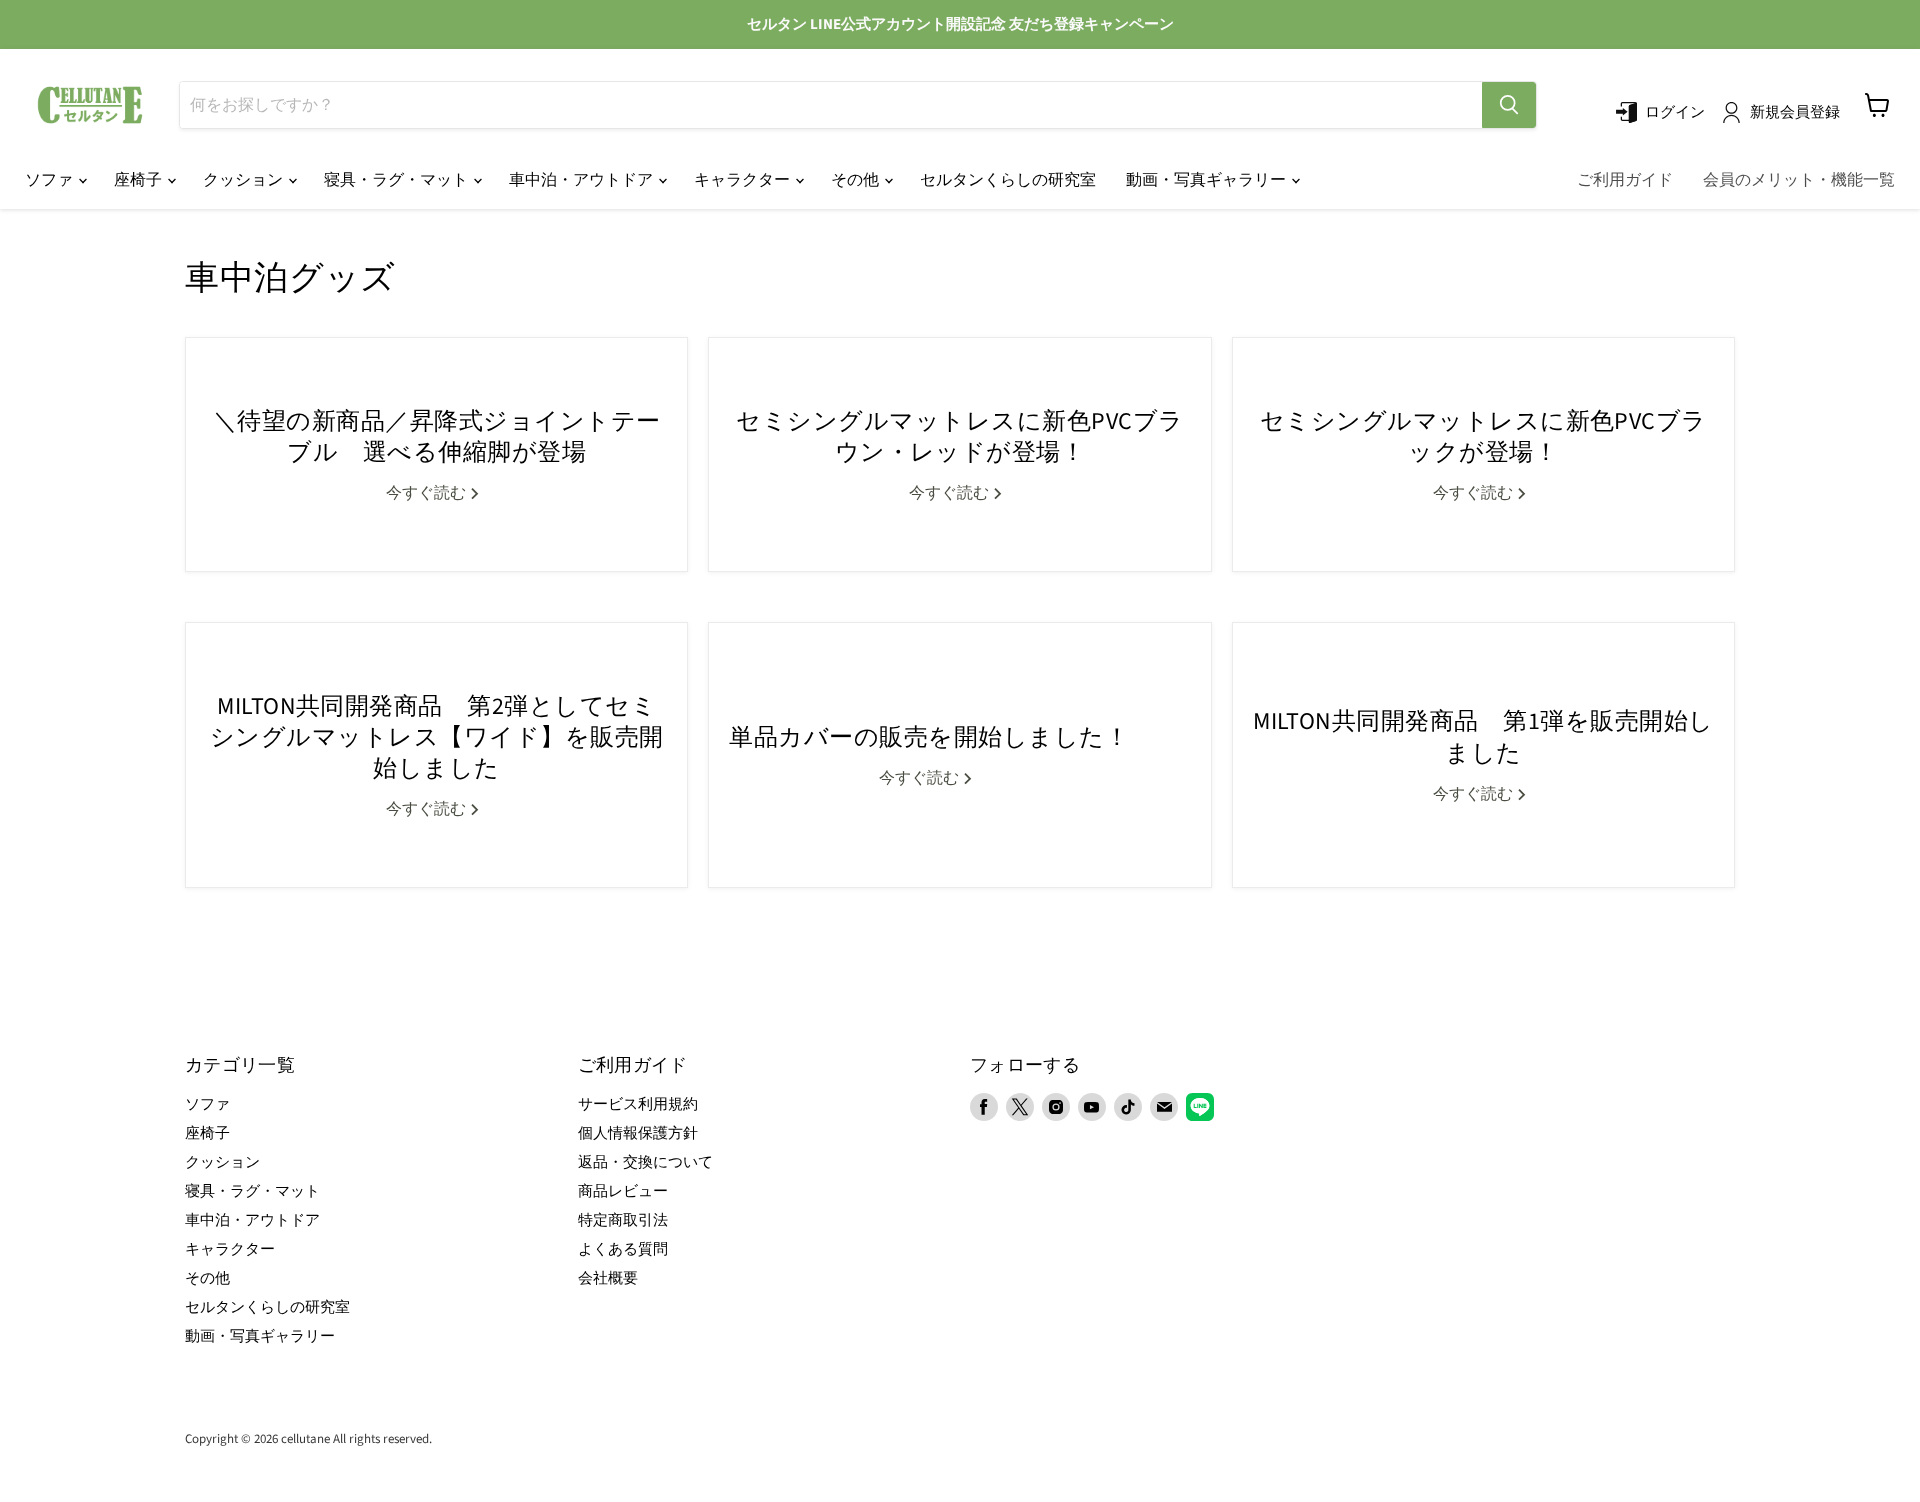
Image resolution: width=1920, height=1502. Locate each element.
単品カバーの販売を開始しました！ (929, 737)
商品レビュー (623, 1191)
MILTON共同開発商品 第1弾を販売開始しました (1483, 737)
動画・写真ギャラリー (1207, 180)
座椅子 (139, 180)
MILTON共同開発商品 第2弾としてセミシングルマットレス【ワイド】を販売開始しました (437, 737)
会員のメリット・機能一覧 (1799, 180)
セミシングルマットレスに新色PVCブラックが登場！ (1483, 437)
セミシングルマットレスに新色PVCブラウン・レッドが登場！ (959, 437)
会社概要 (608, 1278)
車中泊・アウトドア (582, 180)
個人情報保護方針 (638, 1133)
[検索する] (1509, 105)
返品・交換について (645, 1162)
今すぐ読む (427, 493)
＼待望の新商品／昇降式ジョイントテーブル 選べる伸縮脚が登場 (437, 437)
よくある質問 (623, 1249)
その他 (856, 180)
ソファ (50, 180)
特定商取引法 (623, 1220)
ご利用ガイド (1625, 180)
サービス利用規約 (638, 1104)
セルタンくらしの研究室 (1008, 180)
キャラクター (743, 180)
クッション (244, 180)
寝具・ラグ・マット (397, 180)
